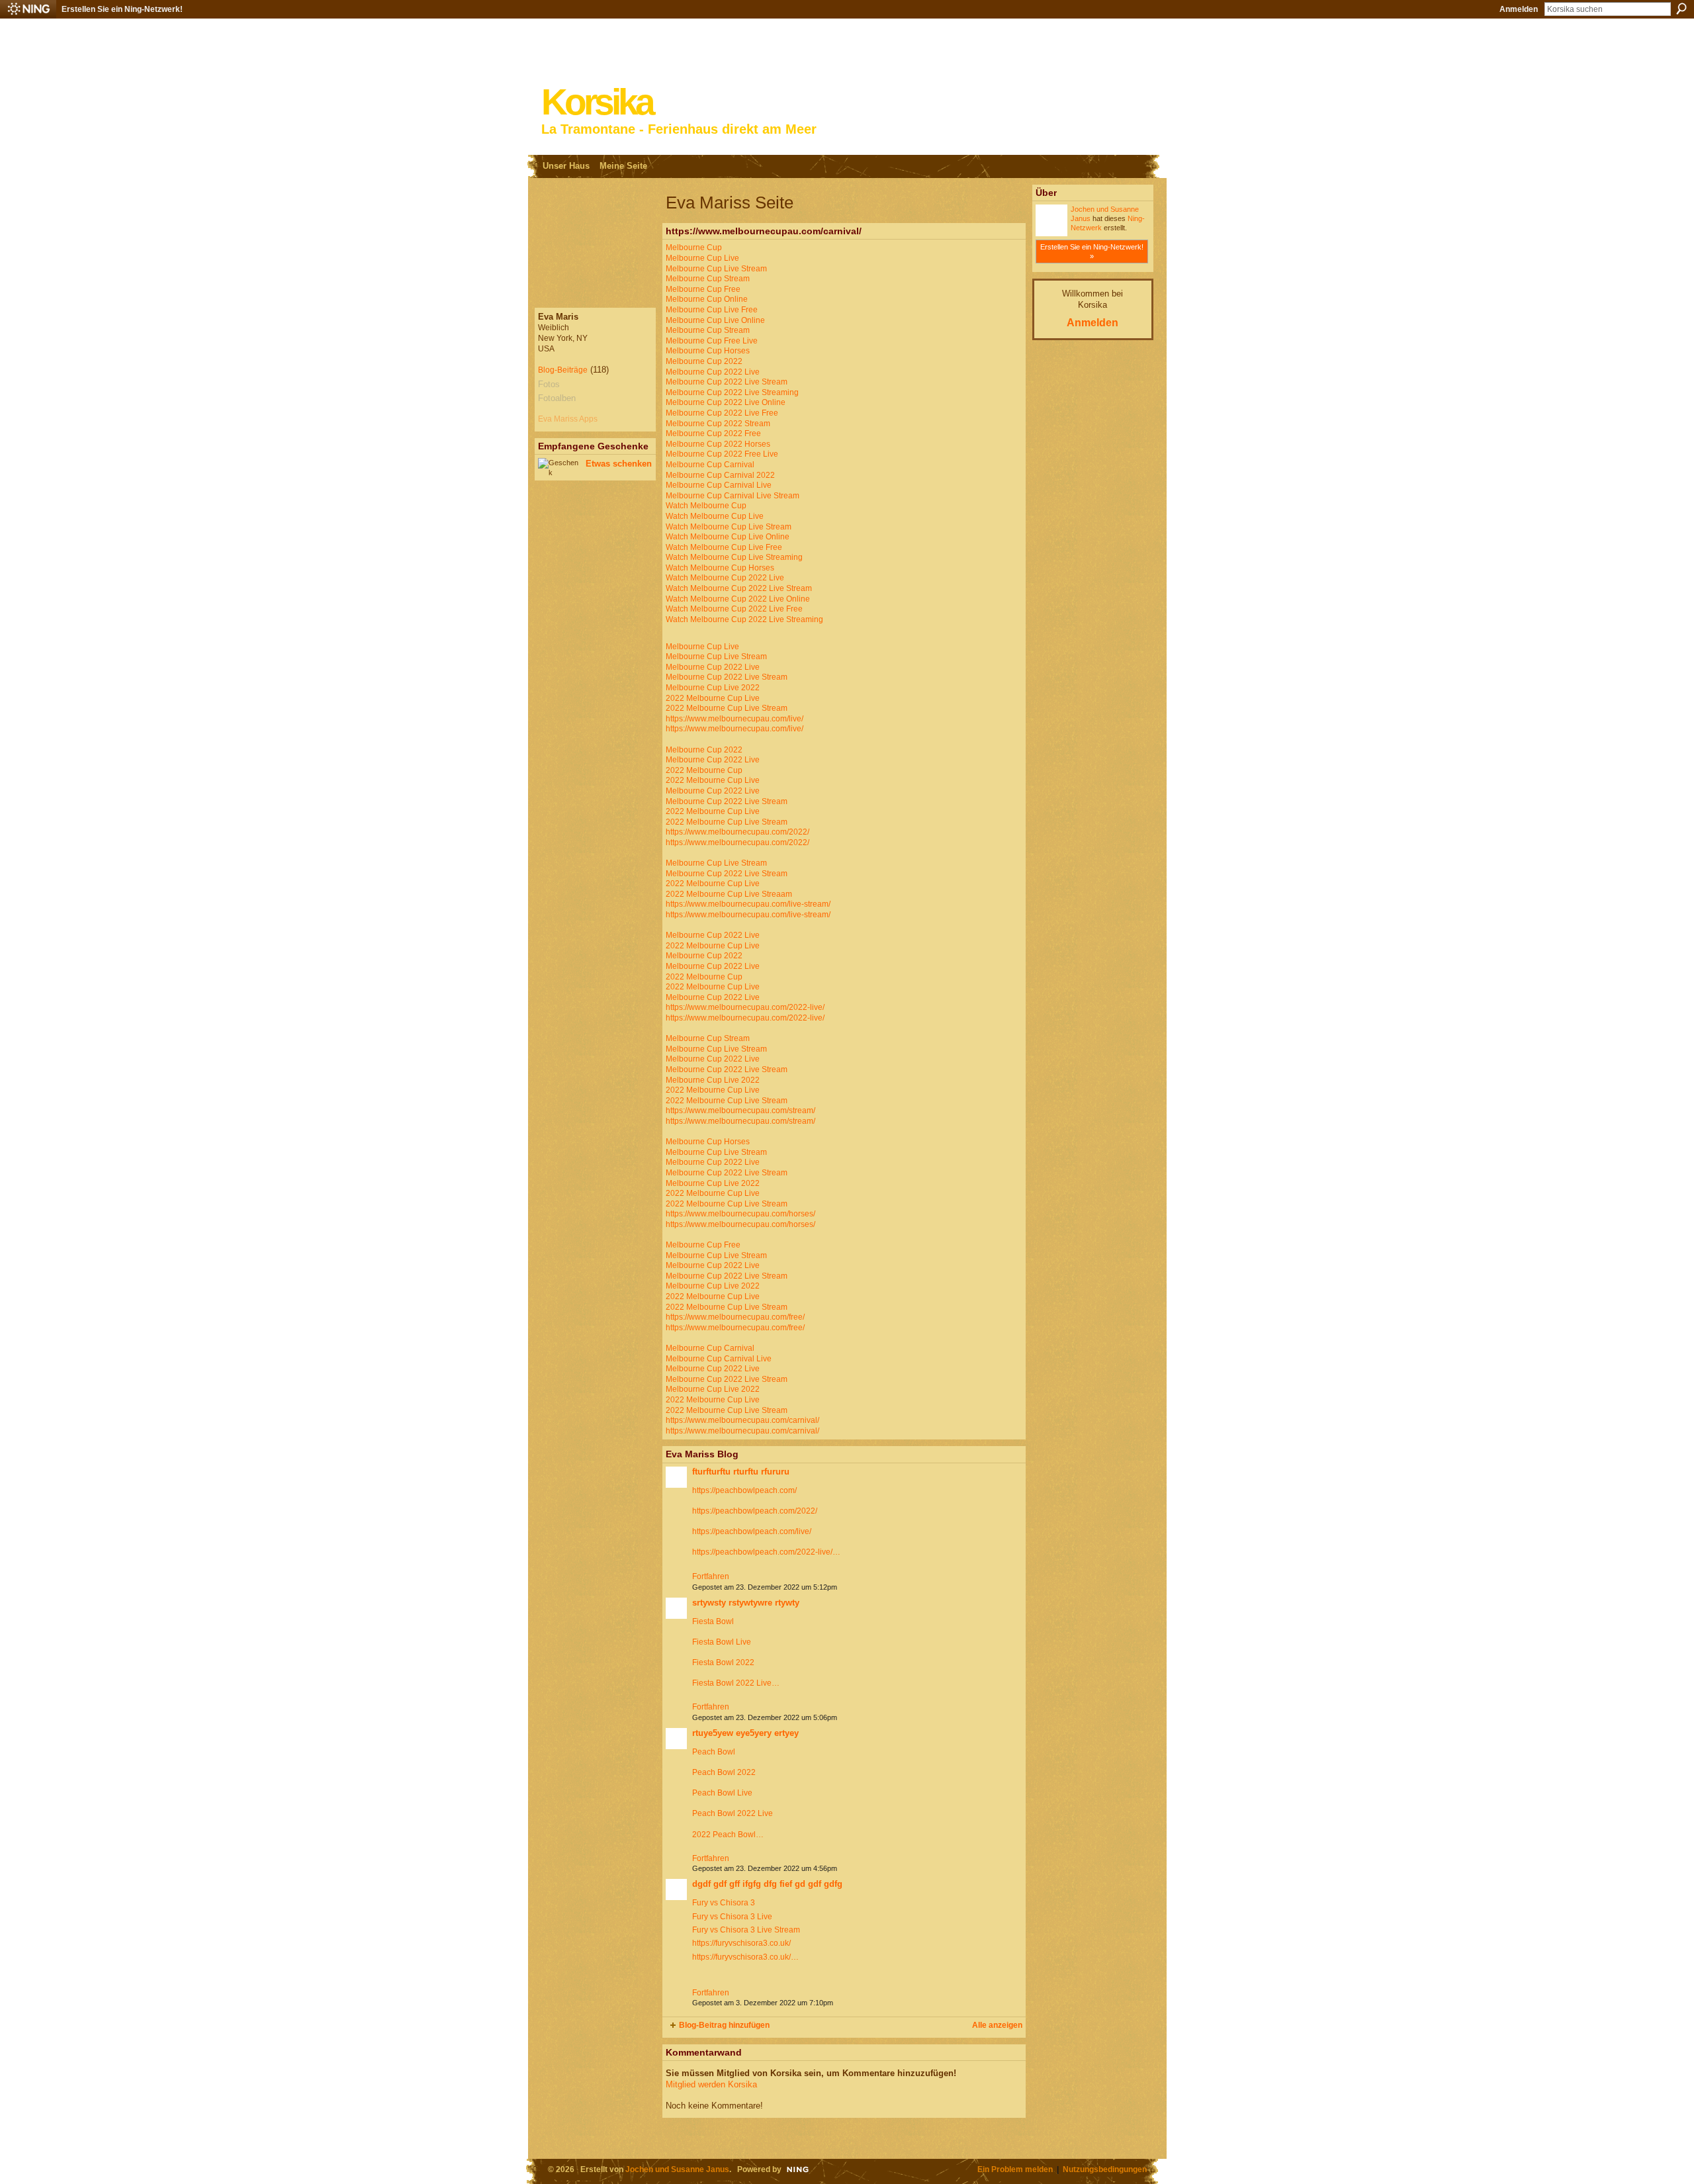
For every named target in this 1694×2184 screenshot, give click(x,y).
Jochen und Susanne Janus (677, 2169)
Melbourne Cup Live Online (715, 320)
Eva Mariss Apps (568, 419)
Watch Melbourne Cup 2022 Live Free (734, 609)
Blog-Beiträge (563, 370)
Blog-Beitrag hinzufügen (724, 2025)
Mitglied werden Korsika (711, 2084)
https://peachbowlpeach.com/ (744, 1490)
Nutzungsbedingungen (1105, 2169)
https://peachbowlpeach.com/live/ (752, 1531)
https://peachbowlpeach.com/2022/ (755, 1511)
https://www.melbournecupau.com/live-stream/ (748, 904)
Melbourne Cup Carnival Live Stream (733, 496)
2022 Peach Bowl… (728, 1835)
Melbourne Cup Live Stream (716, 269)
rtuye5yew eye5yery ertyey (745, 1733)
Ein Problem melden (1015, 2169)
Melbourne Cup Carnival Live (719, 485)
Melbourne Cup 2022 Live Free (722, 413)
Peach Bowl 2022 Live (733, 1813)
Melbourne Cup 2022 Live (713, 372)
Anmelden (1519, 9)
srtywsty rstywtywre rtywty (746, 1603)
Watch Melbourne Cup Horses (720, 568)
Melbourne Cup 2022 (704, 361)
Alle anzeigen (997, 2025)
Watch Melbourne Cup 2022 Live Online (738, 599)
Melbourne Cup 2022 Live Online (726, 402)
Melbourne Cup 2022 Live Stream (727, 382)
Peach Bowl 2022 (724, 1772)
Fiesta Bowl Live (722, 1642)
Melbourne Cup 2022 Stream (718, 424)
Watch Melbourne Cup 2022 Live (725, 578)
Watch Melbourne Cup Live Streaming (734, 557)
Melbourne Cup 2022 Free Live (722, 454)
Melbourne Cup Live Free (712, 310)
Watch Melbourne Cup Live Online (728, 537)
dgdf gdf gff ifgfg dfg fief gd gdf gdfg (767, 1884)
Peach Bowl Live (722, 1793)
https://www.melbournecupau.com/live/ (735, 719)
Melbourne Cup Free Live (712, 341)
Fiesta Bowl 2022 (723, 1662)
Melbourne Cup (694, 248)
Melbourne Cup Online (707, 299)
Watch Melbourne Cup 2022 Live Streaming (744, 619)
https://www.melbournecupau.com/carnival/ (742, 1420)
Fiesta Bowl (713, 1621)
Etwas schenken (619, 464)
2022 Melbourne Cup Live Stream (727, 708)
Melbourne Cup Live (702, 258)
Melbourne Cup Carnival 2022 (720, 475)
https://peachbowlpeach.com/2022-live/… (766, 1552)
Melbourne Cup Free (703, 289)
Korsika (597, 102)
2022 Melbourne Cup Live (713, 698)
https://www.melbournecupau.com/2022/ (737, 832)
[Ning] (28, 9)
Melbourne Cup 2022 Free (713, 433)
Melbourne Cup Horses (708, 351)
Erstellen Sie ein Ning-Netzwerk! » (1092, 251)
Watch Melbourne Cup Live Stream (729, 527)
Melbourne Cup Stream (708, 279)
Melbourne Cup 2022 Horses (718, 444)
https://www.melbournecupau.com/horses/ (740, 1214)
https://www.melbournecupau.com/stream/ (740, 1111)
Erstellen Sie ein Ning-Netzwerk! (122, 9)
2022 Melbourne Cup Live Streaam (729, 894)
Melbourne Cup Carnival (710, 465)
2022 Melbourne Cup (704, 770)
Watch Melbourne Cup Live (715, 516)
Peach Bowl (714, 1752)
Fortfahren (711, 1576)
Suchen (1681, 9)
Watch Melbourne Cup (706, 506)
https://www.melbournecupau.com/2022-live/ (745, 1007)
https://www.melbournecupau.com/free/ (735, 1317)
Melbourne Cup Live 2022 (713, 688)
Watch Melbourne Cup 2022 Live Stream (739, 588)
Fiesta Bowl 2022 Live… (736, 1683)
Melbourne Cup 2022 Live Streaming (732, 392)
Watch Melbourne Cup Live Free (724, 547)
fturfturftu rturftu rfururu (741, 1472)
